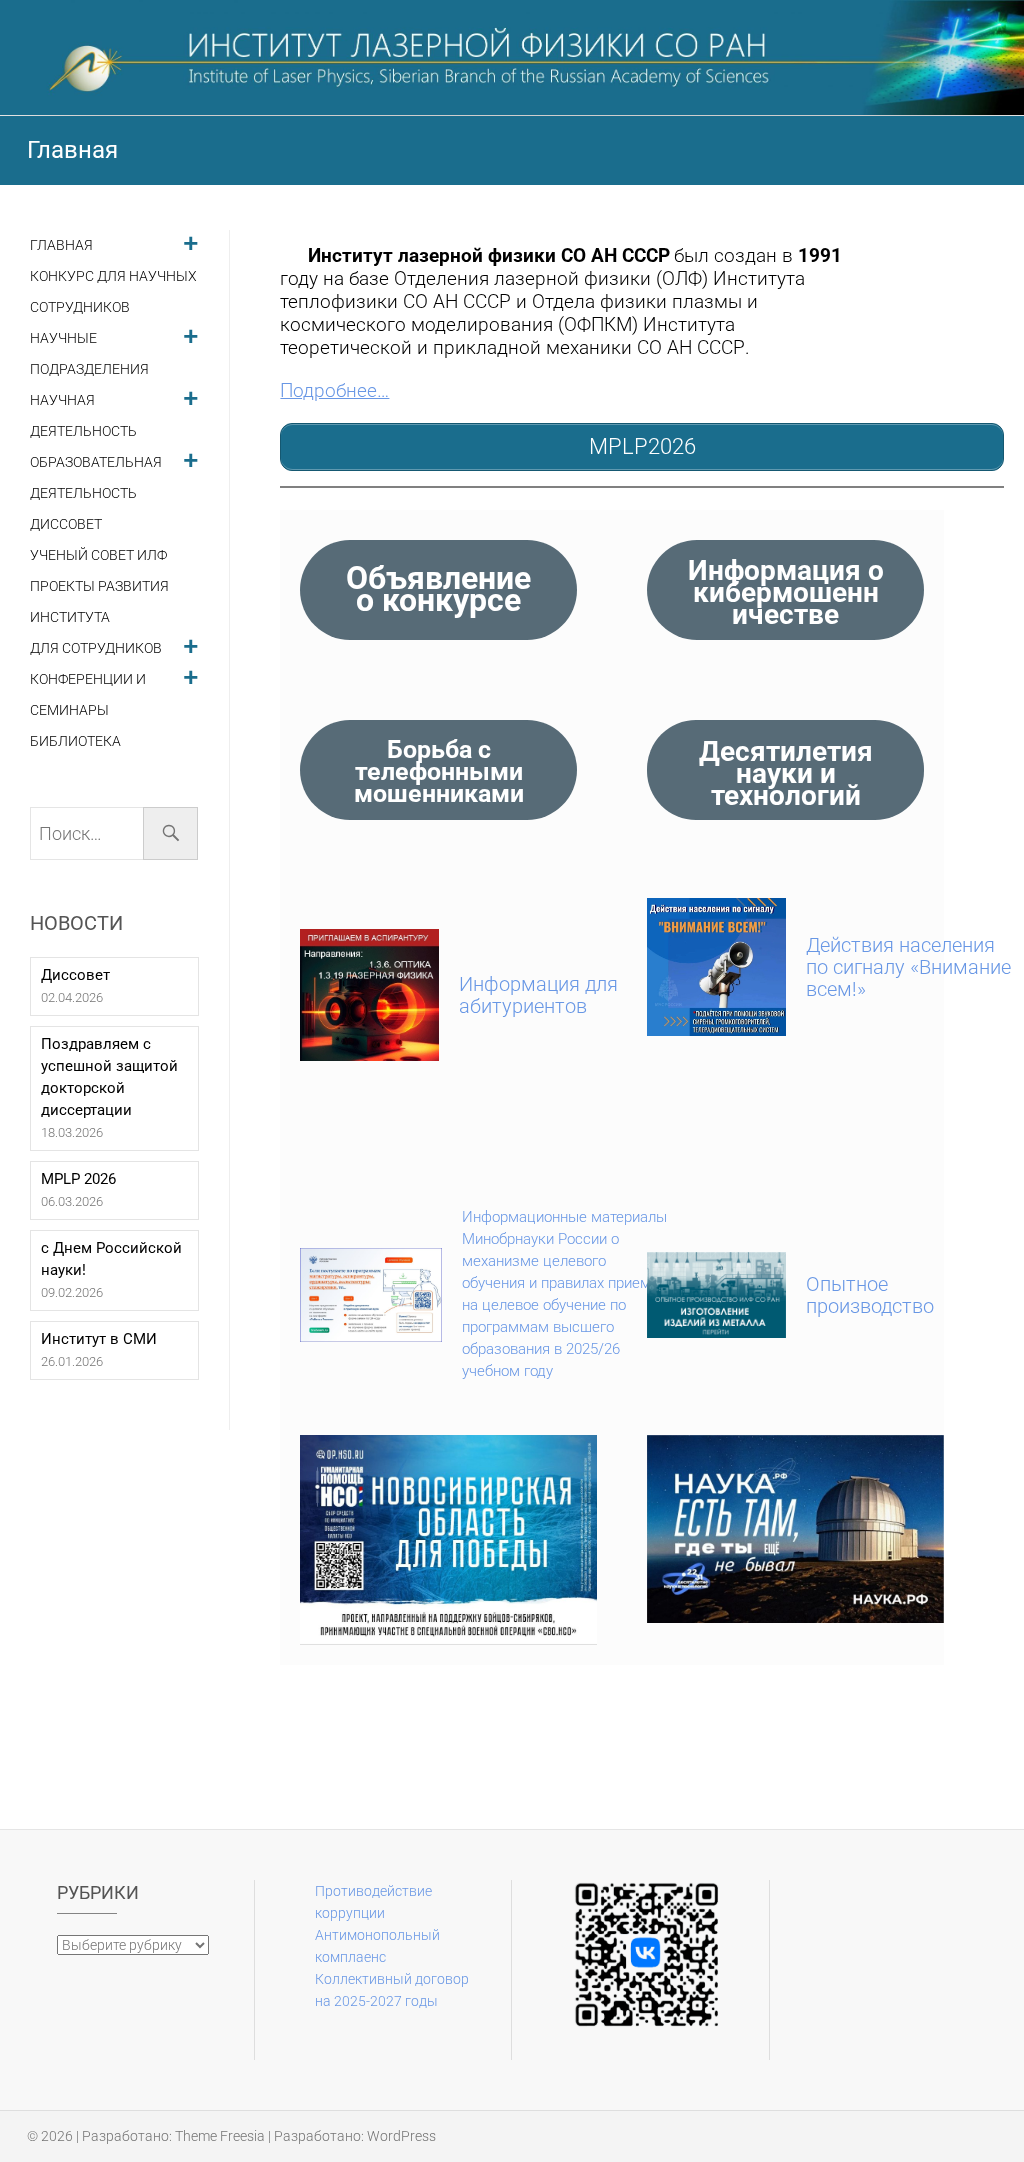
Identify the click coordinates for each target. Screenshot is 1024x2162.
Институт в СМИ (99, 1339)
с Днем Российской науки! (111, 1259)
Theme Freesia (220, 2136)
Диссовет (66, 524)
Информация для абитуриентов (538, 995)
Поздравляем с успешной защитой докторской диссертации (109, 1077)
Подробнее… (334, 391)
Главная (61, 245)
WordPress (401, 2136)
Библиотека (75, 741)
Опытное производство (870, 1295)
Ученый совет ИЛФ (98, 555)
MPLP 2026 (78, 1179)
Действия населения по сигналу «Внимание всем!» (908, 967)
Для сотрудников (96, 648)
